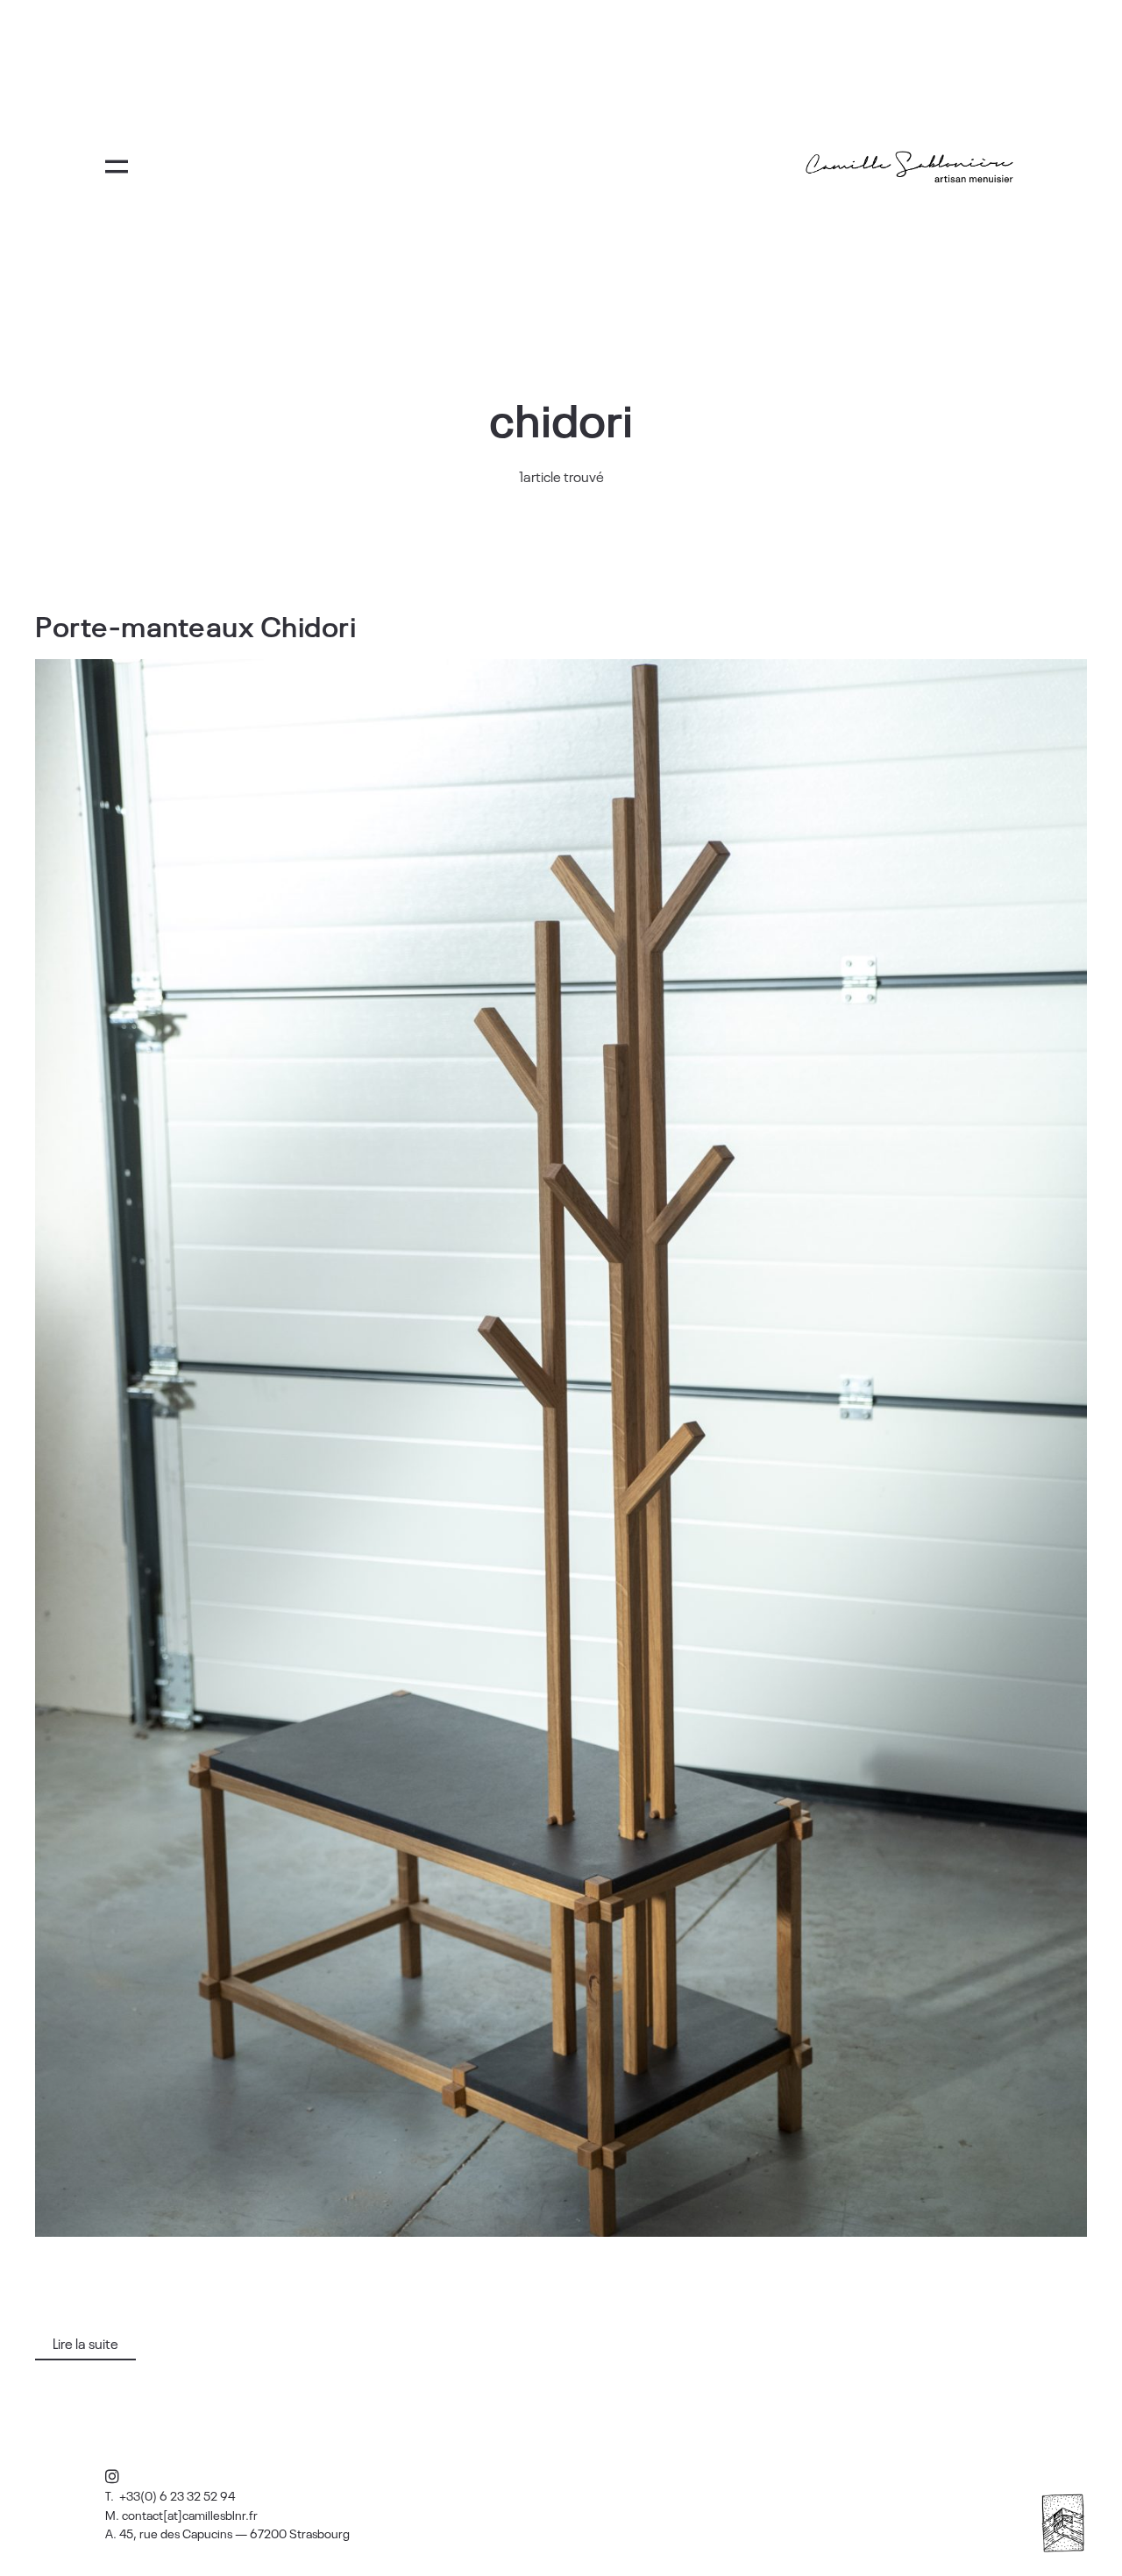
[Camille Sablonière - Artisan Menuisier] (910, 167)
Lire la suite (85, 2343)
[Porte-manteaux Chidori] (561, 1448)
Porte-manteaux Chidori (195, 624)
